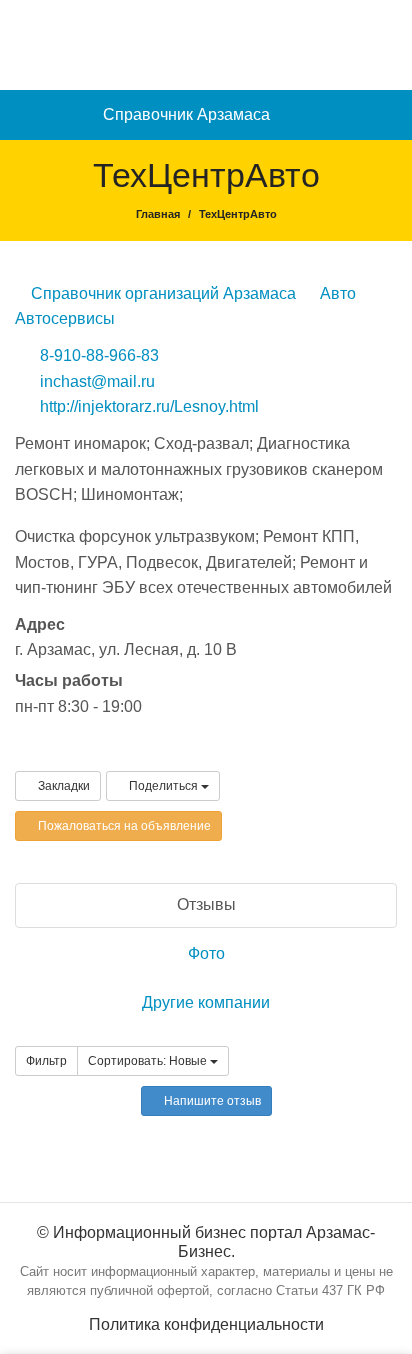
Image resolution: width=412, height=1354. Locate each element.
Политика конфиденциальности (206, 1324)
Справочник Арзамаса (186, 114)
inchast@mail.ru (97, 381)
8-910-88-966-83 (99, 355)
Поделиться (163, 786)
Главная (158, 214)
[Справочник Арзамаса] (206, 43)
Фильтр (46, 1061)
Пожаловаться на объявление (123, 826)
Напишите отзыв (211, 1101)
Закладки (62, 786)
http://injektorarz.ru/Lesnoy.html (149, 406)
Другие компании (206, 1002)
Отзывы (206, 904)
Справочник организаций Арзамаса (161, 293)
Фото (206, 953)
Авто (336, 293)
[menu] (387, 115)
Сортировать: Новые (149, 1061)
